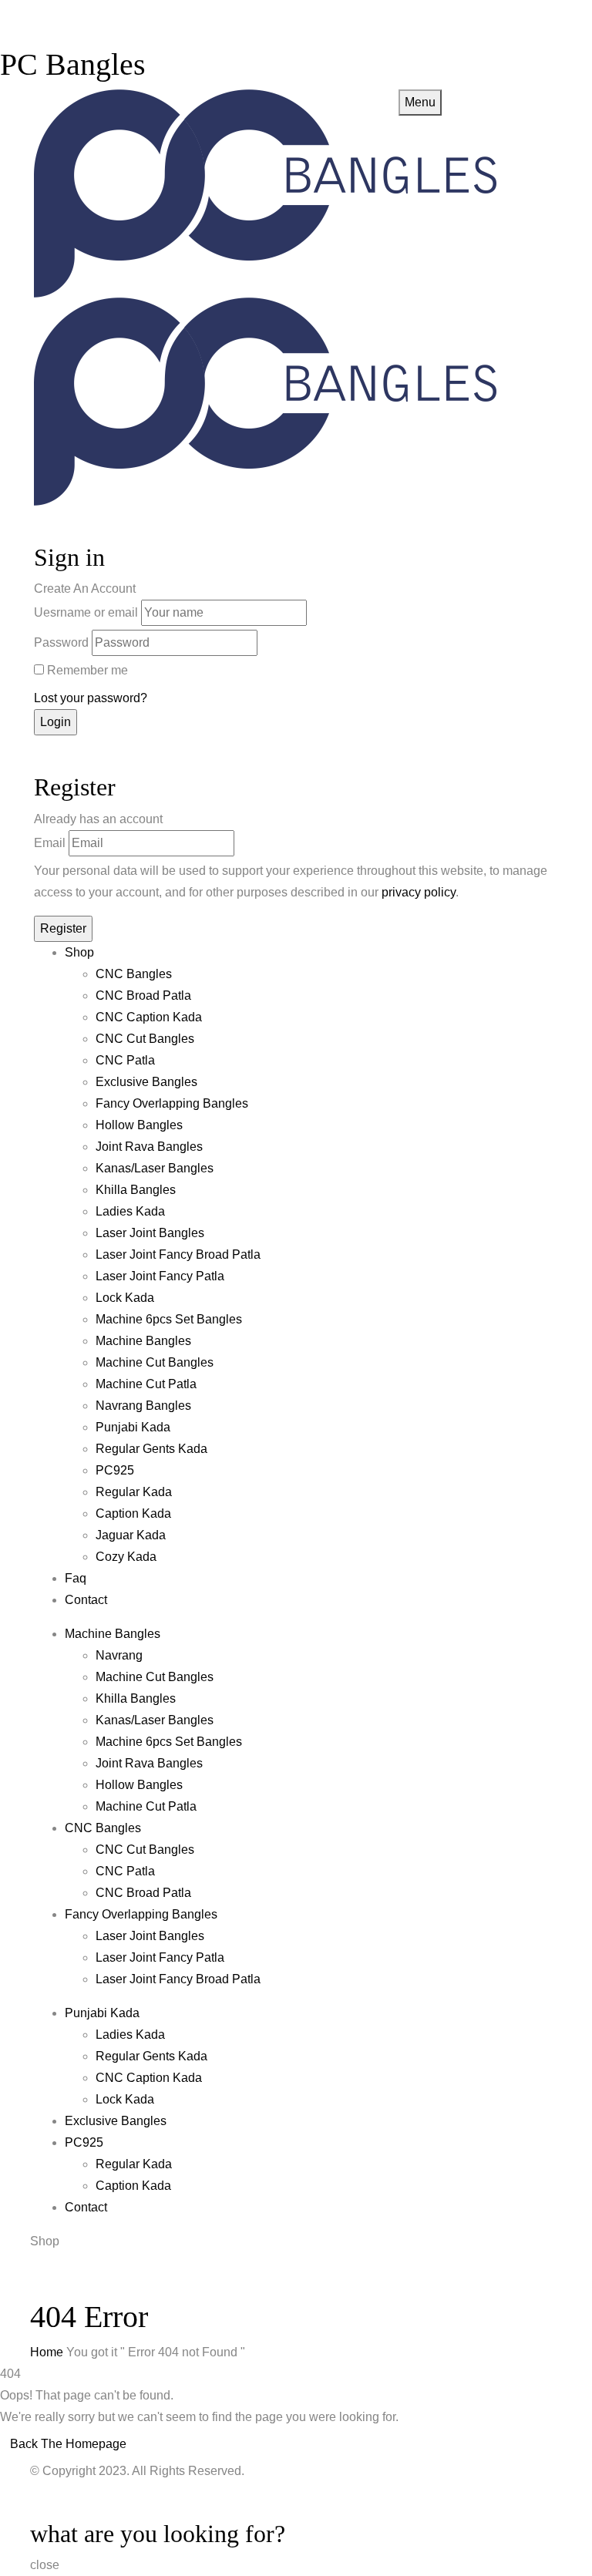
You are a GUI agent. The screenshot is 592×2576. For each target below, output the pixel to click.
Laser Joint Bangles (150, 1233)
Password (61, 642)
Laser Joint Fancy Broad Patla (178, 1254)
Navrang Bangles (143, 1406)
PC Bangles (73, 64)
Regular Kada (134, 1492)
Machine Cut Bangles (155, 1362)
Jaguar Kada (131, 1535)
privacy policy (419, 892)
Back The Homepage (68, 2444)
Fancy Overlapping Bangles (172, 1103)
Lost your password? (91, 698)
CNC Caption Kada (149, 1017)
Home (47, 2352)
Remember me (87, 670)
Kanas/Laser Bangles (155, 1168)
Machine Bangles (143, 1341)
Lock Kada (125, 1298)
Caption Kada (133, 1513)
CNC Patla (125, 1060)
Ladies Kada (130, 1211)
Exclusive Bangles (146, 1082)
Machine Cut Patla (146, 1384)
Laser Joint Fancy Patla (160, 1276)
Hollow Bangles (139, 1125)
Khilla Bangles (136, 1190)
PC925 (115, 1470)
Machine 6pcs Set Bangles (169, 1319)
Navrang (119, 1655)
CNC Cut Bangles (145, 1039)
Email (50, 843)
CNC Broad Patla (143, 995)
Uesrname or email (86, 612)
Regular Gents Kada (151, 1449)
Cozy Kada (126, 1557)
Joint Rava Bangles (149, 1147)
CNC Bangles (134, 974)
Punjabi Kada (133, 1427)
